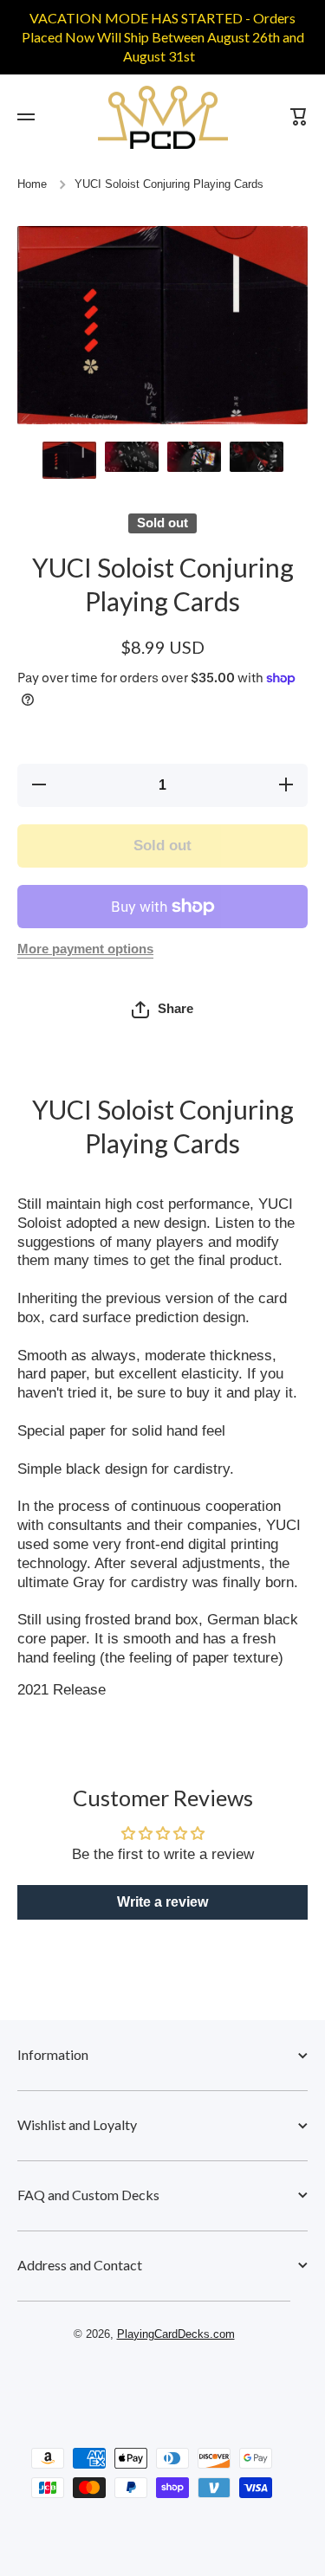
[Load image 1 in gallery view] (69, 460)
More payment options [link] (85, 949)
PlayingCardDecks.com (176, 2334)
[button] (162, 1010)
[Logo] (163, 117)
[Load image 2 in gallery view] (132, 457)
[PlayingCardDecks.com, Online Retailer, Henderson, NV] (154, 2384)
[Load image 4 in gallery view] (257, 457)
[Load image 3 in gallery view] (194, 457)
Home (32, 184)
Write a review (162, 1902)
